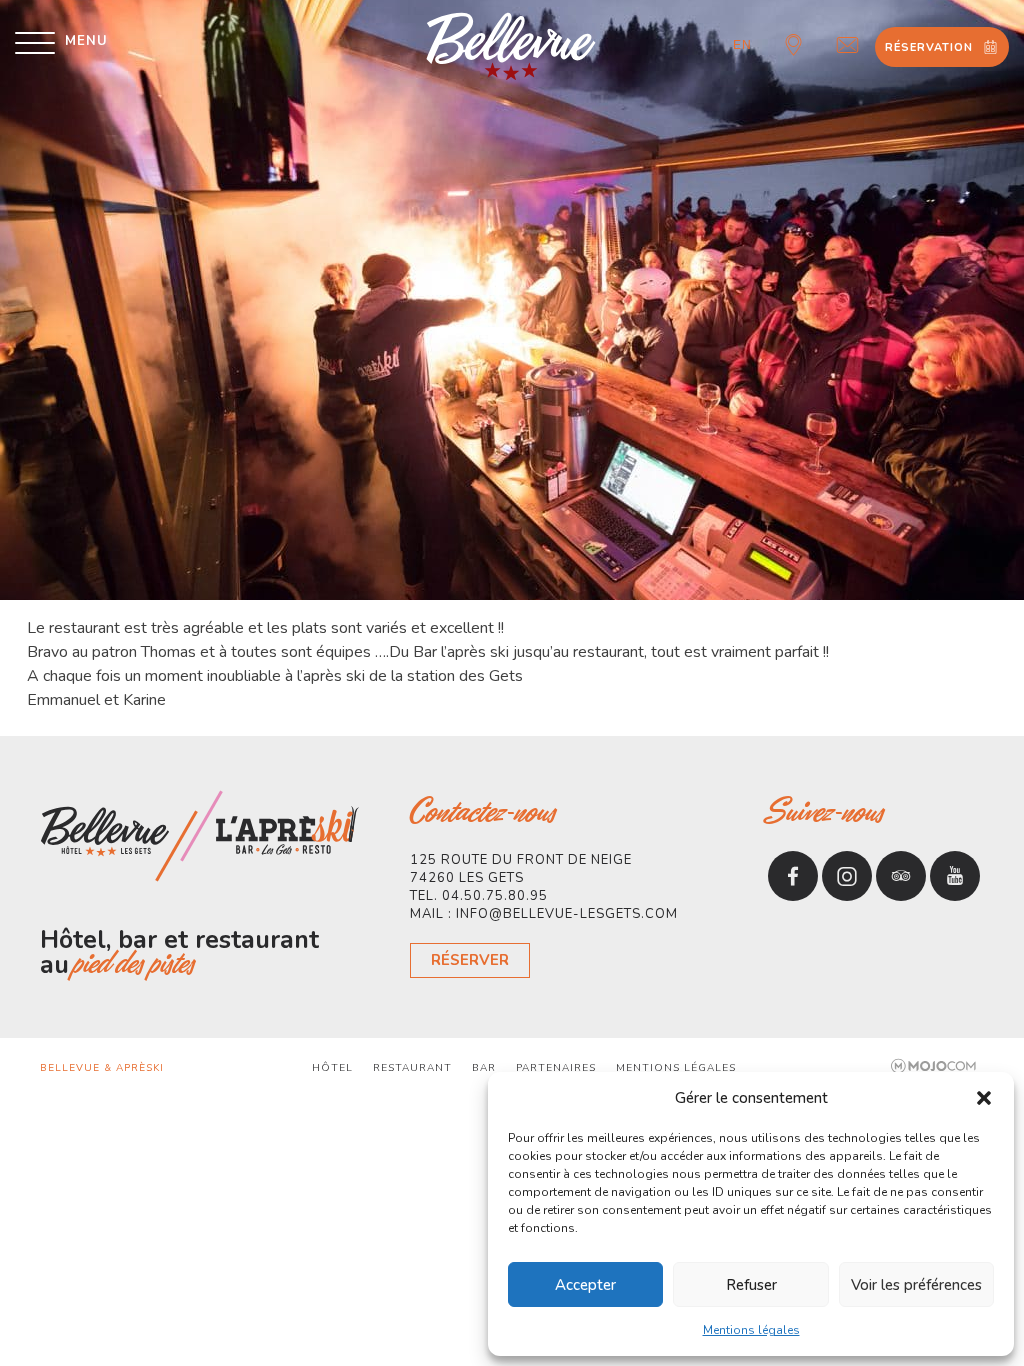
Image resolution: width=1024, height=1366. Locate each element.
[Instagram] (847, 876)
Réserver (470, 960)
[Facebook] (793, 876)
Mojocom (934, 1066)
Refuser (751, 1285)
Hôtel (332, 1068)
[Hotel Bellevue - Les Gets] (512, 47)
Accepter (585, 1285)
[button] (984, 1098)
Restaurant (412, 1068)
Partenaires (556, 1068)
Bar (484, 1068)
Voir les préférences (916, 1285)
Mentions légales (751, 1330)
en (742, 45)
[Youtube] (955, 876)
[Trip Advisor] (901, 876)
